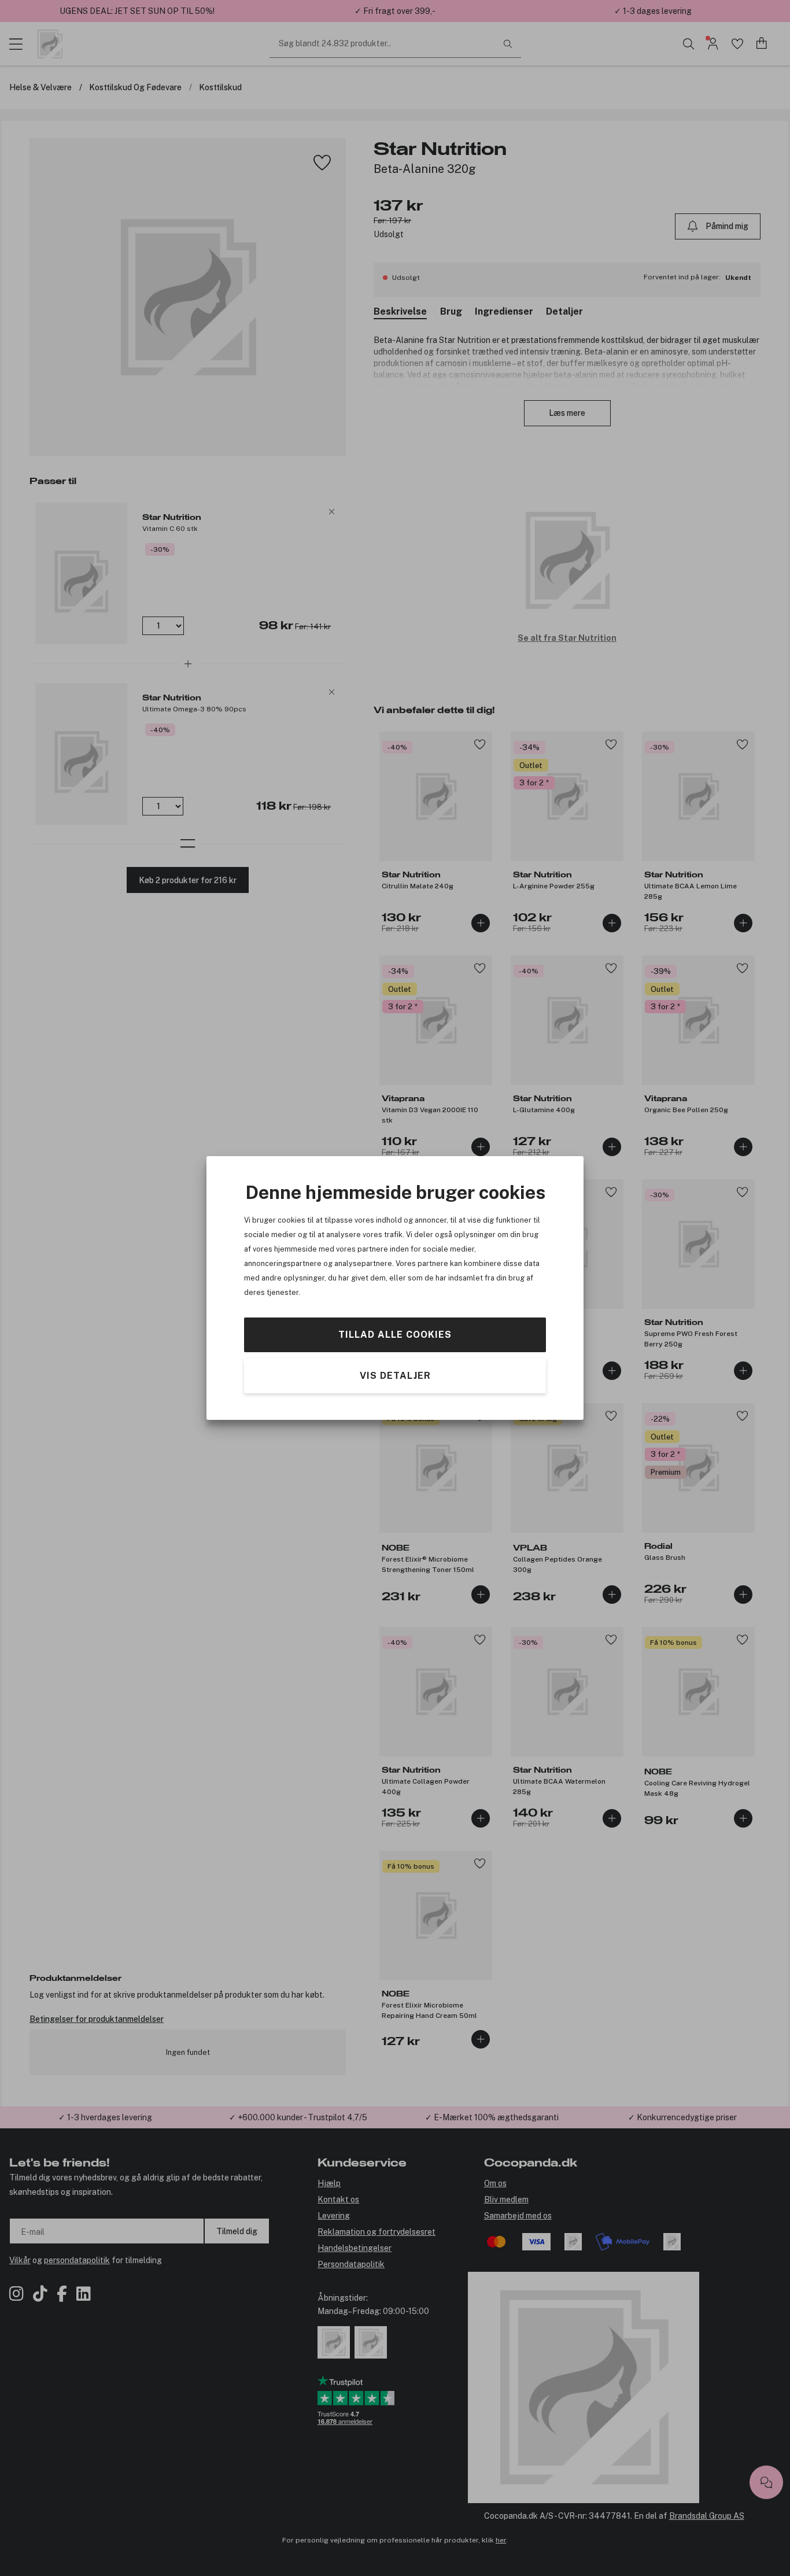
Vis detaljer (395, 1376)
